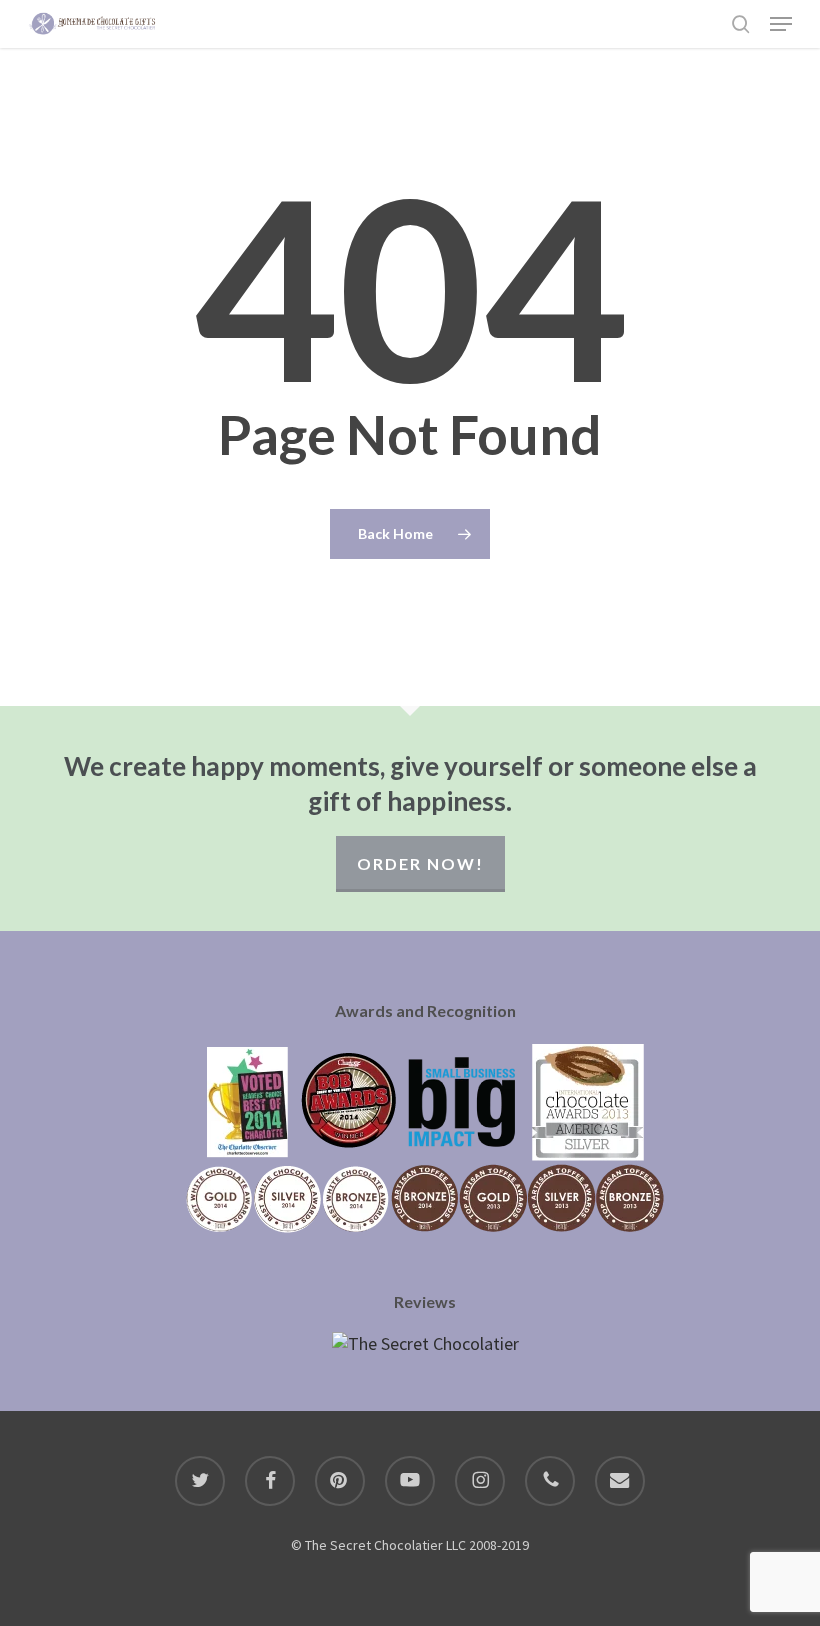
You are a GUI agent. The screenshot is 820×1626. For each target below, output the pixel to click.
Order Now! (420, 863)
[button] (781, 24)
